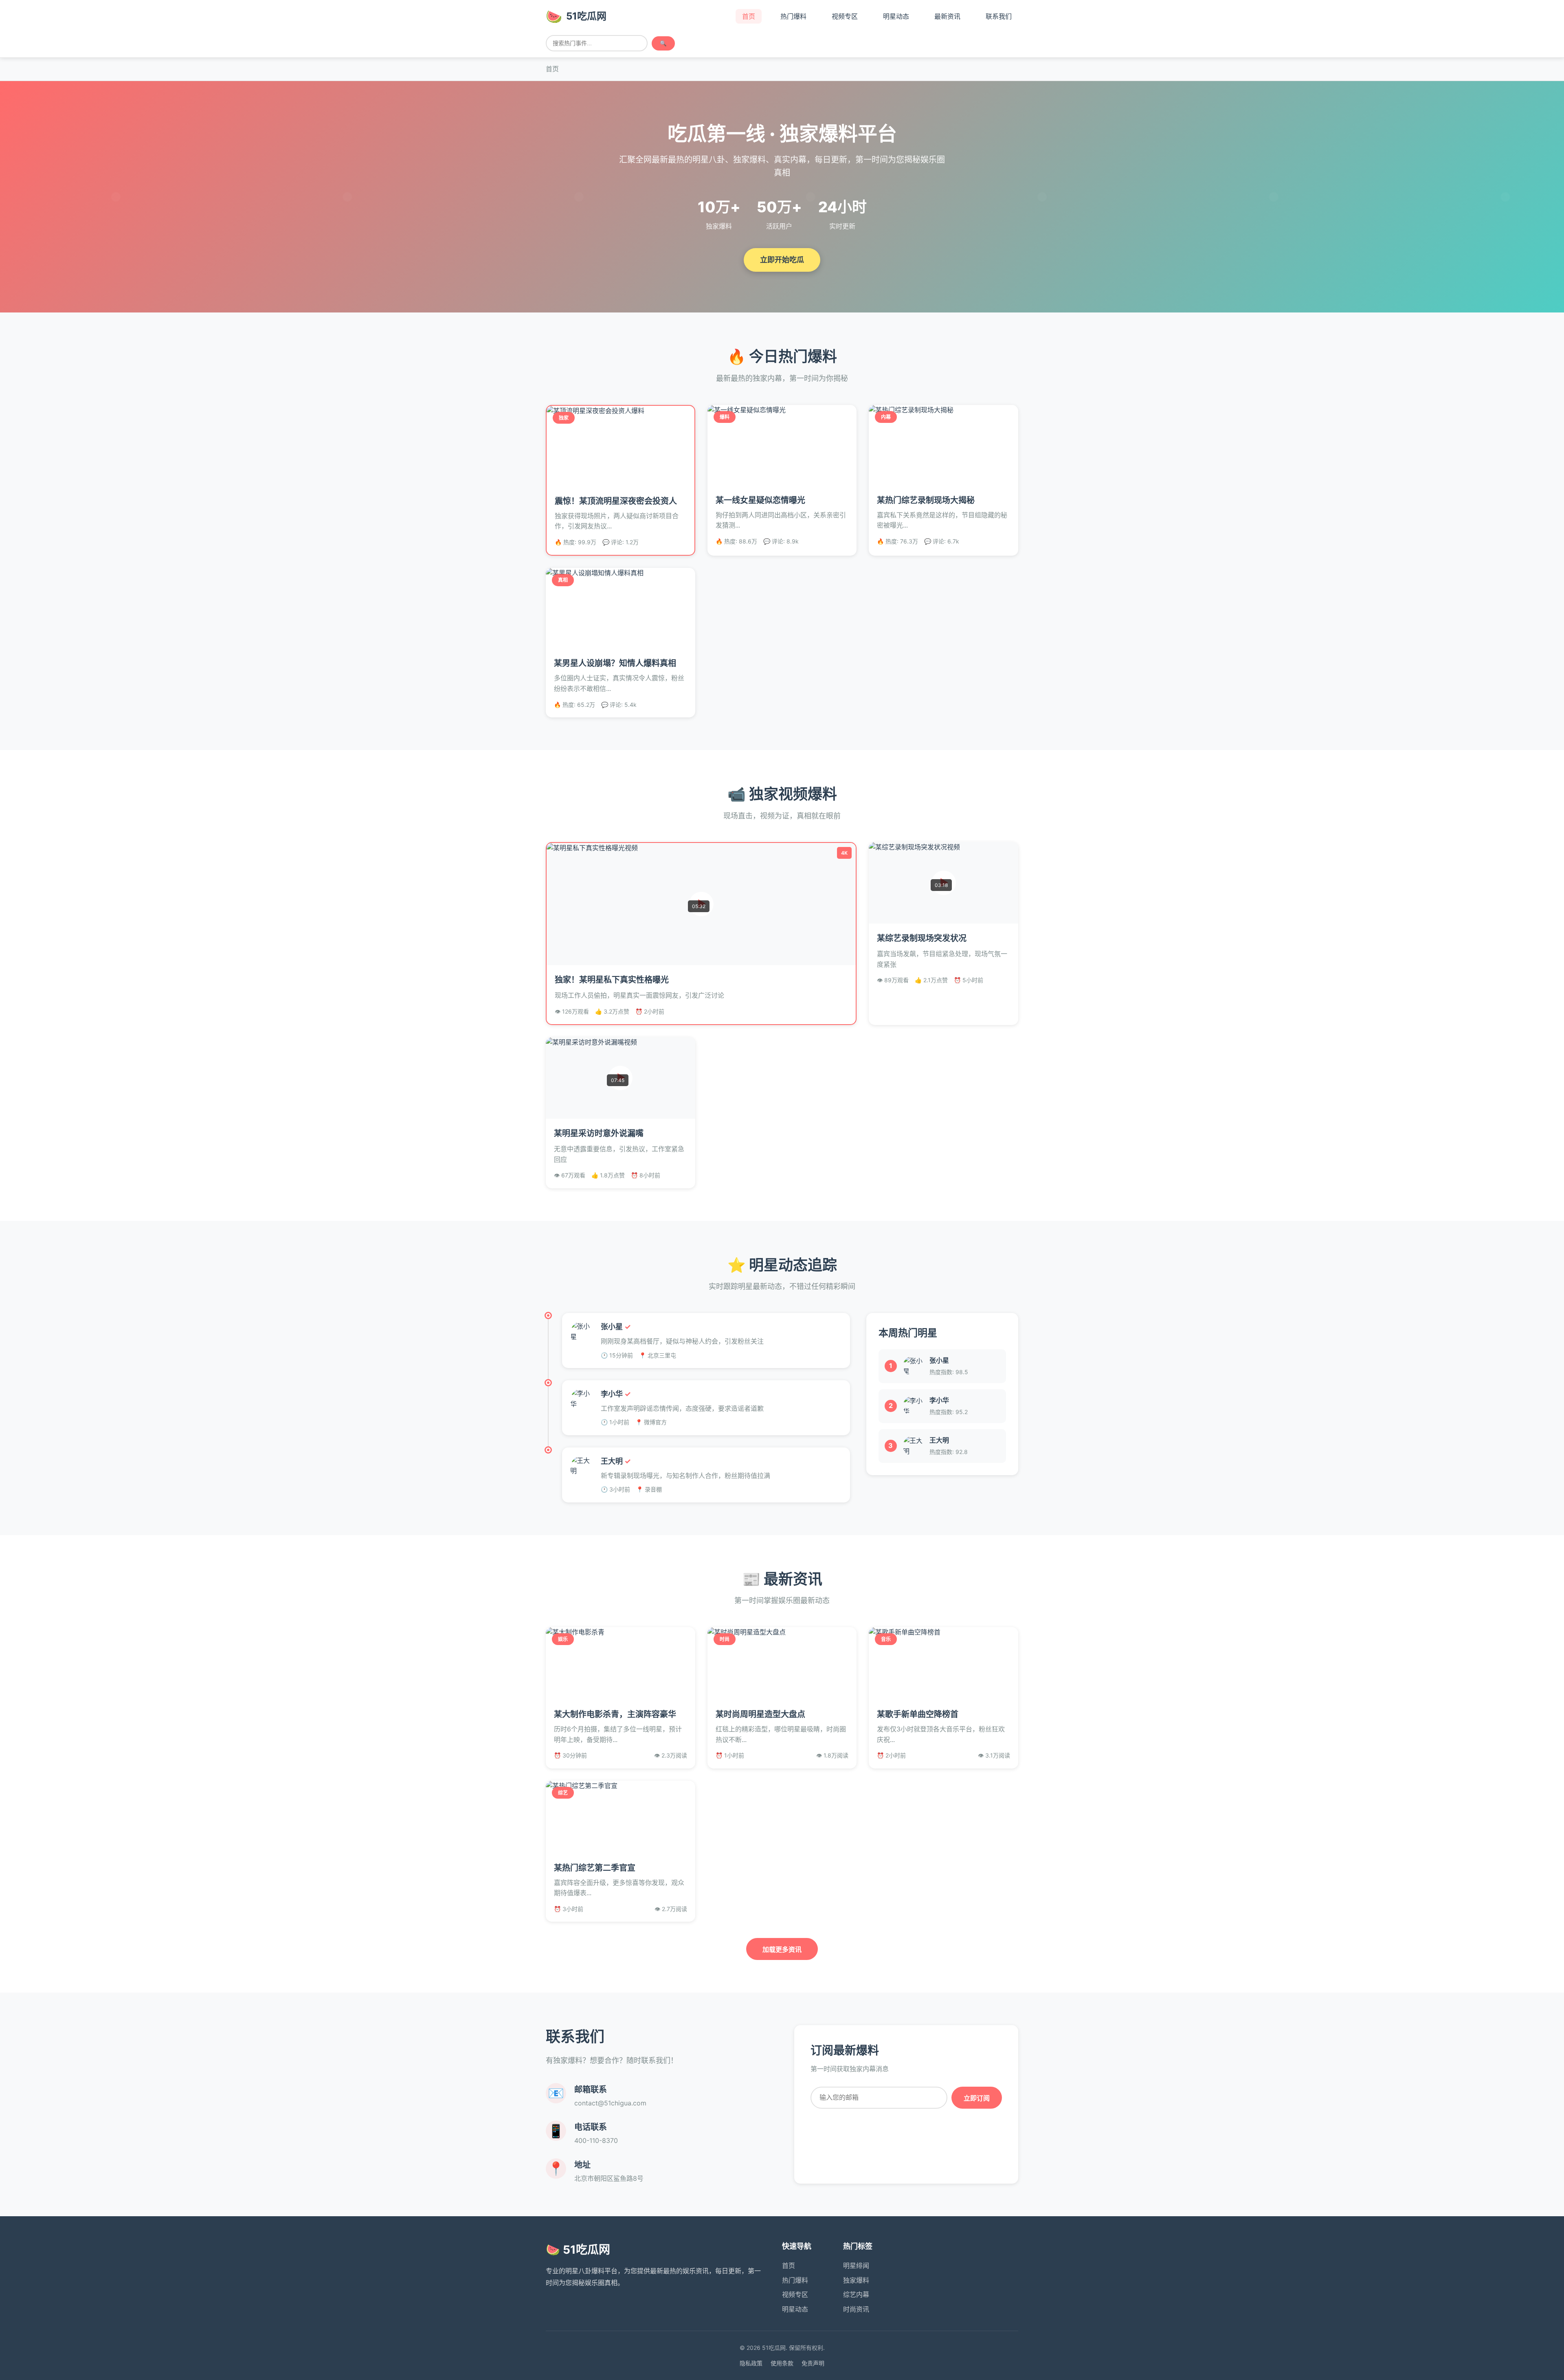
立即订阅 (977, 2098)
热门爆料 (795, 2280)
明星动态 (795, 2309)
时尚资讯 (856, 2309)
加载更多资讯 (782, 1950)
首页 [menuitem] (749, 16)
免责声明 (813, 2363)
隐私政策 (751, 2363)
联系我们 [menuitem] (999, 16)
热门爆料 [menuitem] (793, 16)
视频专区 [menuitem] (845, 16)
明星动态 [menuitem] (896, 16)
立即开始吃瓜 (782, 260)
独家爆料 (856, 2280)
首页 (789, 2266)
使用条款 (782, 2363)
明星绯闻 (856, 2266)
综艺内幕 (856, 2294)
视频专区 (795, 2294)
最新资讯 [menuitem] (947, 16)
